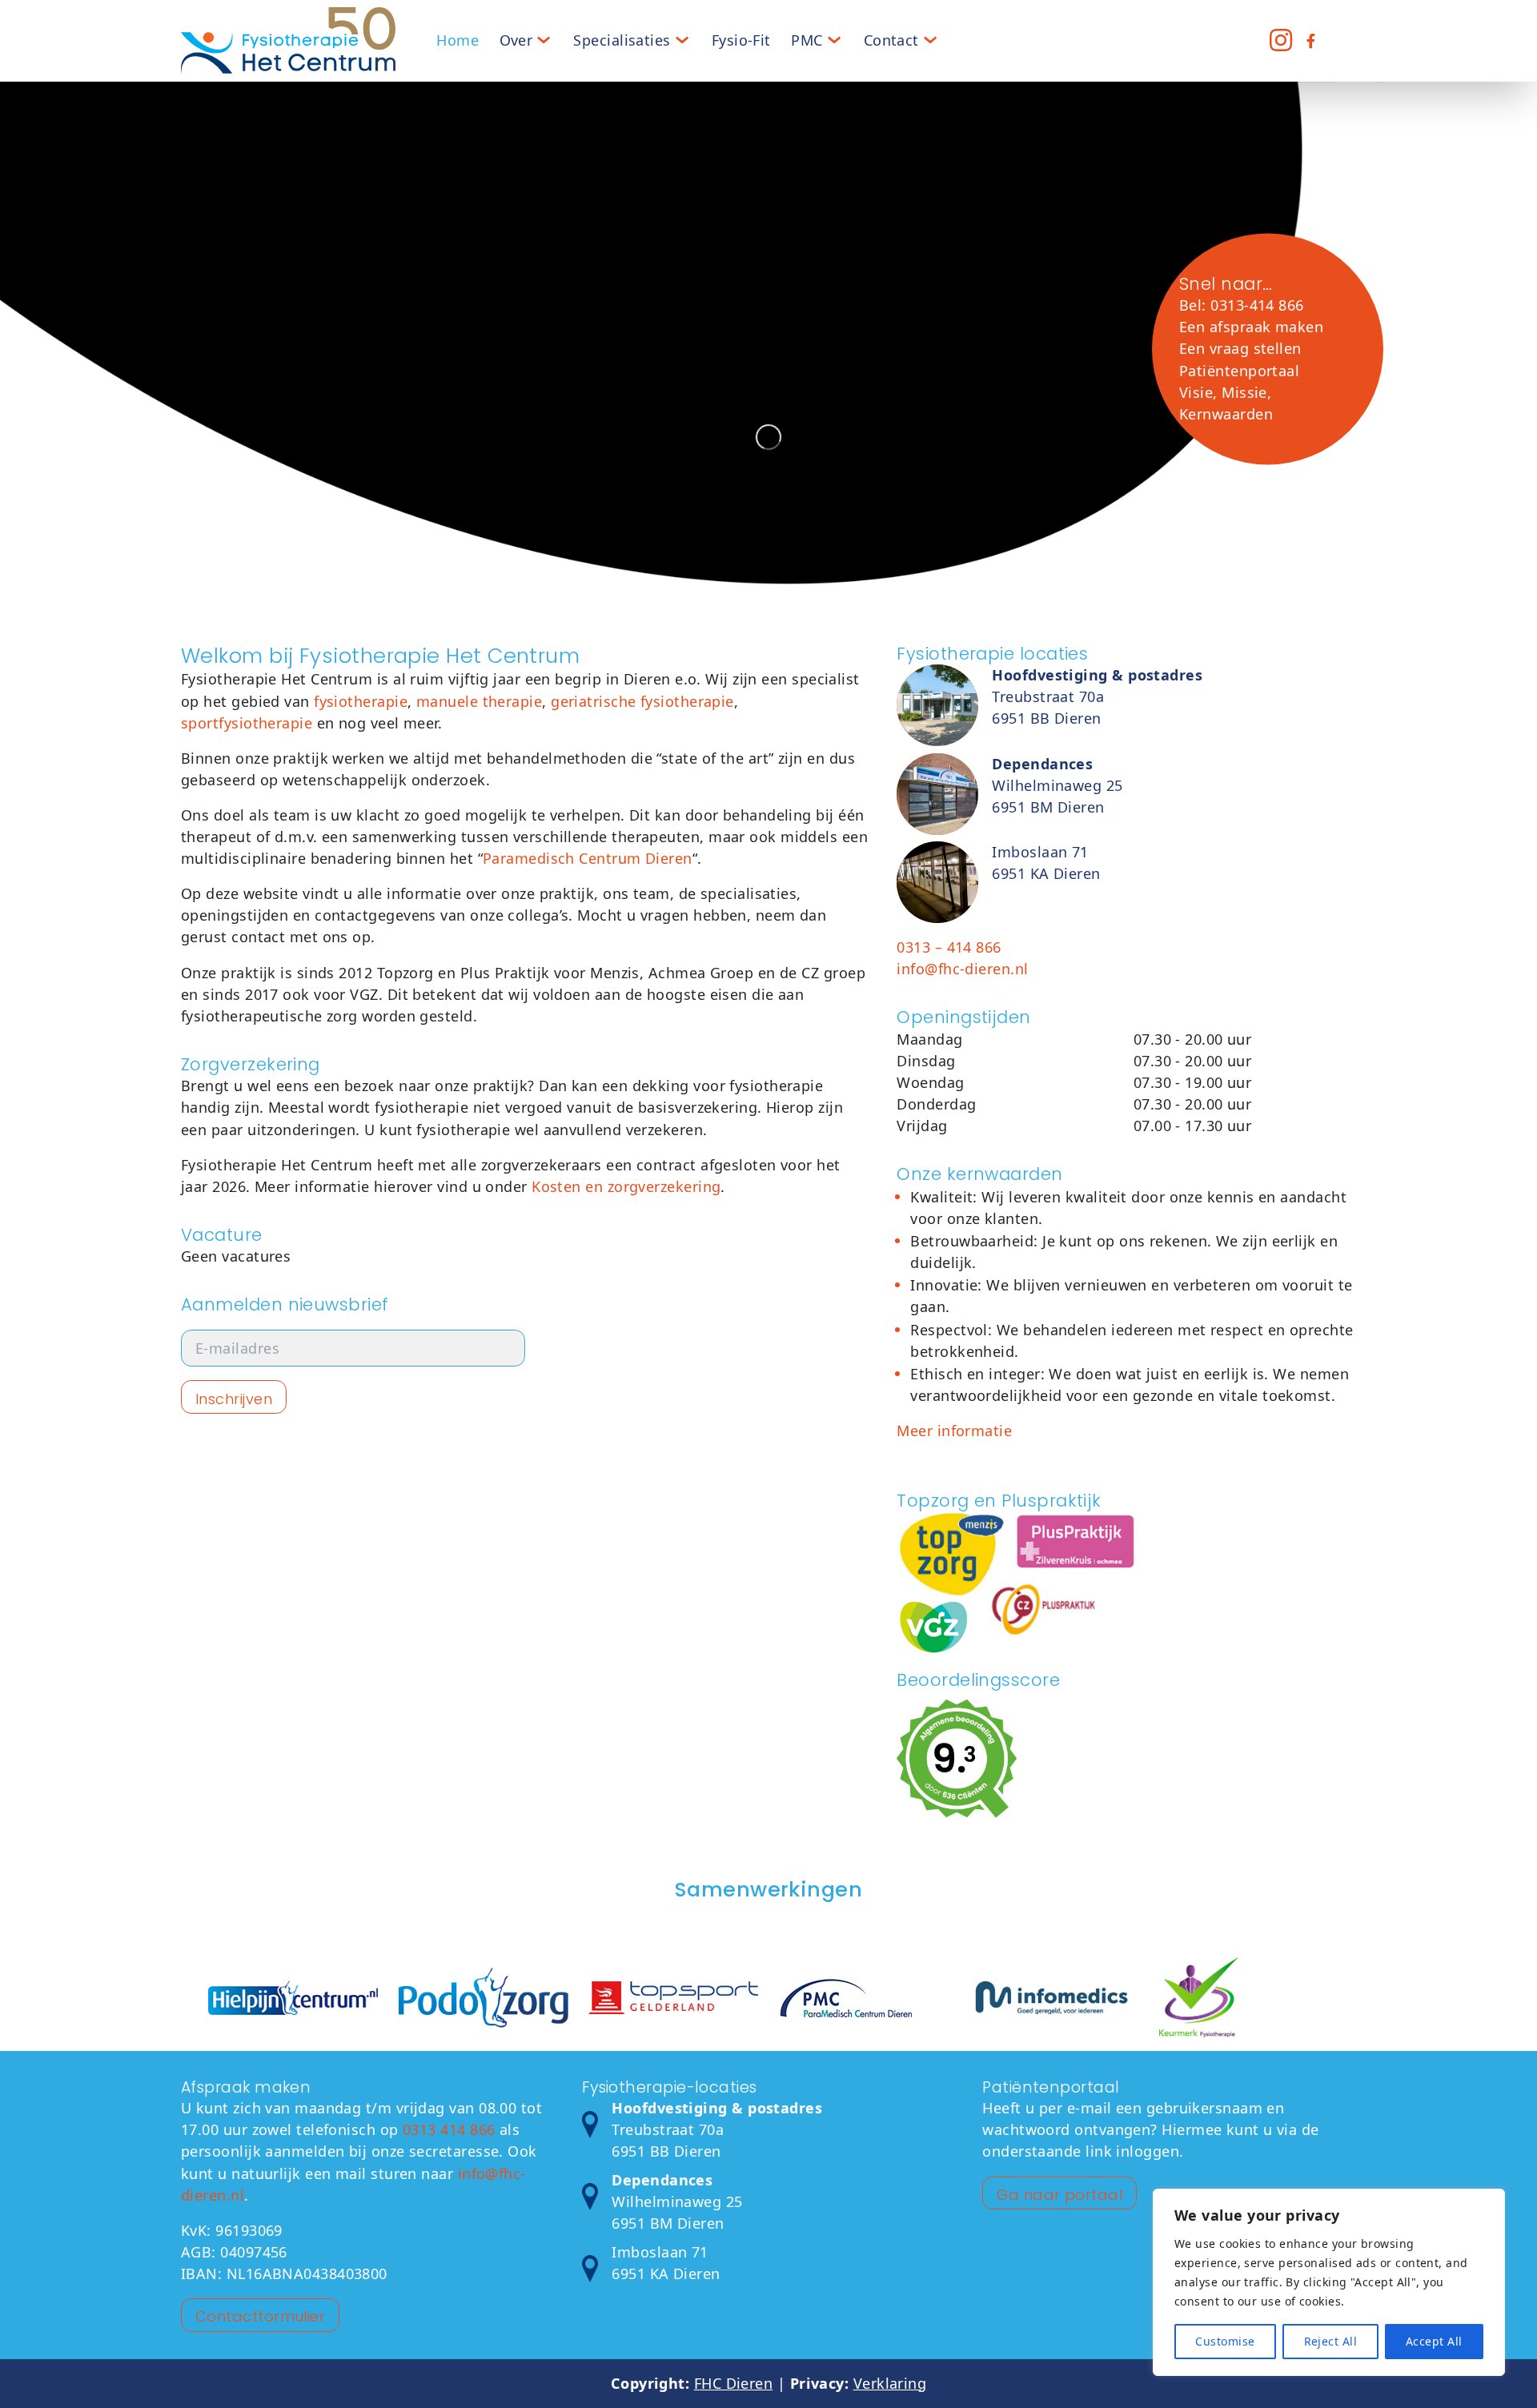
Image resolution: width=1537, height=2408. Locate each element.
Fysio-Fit (741, 40)
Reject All (1331, 2341)
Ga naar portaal (1059, 2195)
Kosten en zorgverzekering (626, 1186)
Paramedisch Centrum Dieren (588, 858)
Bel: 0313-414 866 (1242, 305)
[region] (1329, 2282)
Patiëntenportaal (1239, 370)
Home (457, 40)
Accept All (1434, 2341)
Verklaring (890, 2383)
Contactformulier (260, 2316)
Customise (1225, 2341)
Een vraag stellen (1240, 348)
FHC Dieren (734, 2383)
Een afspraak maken (1251, 327)
